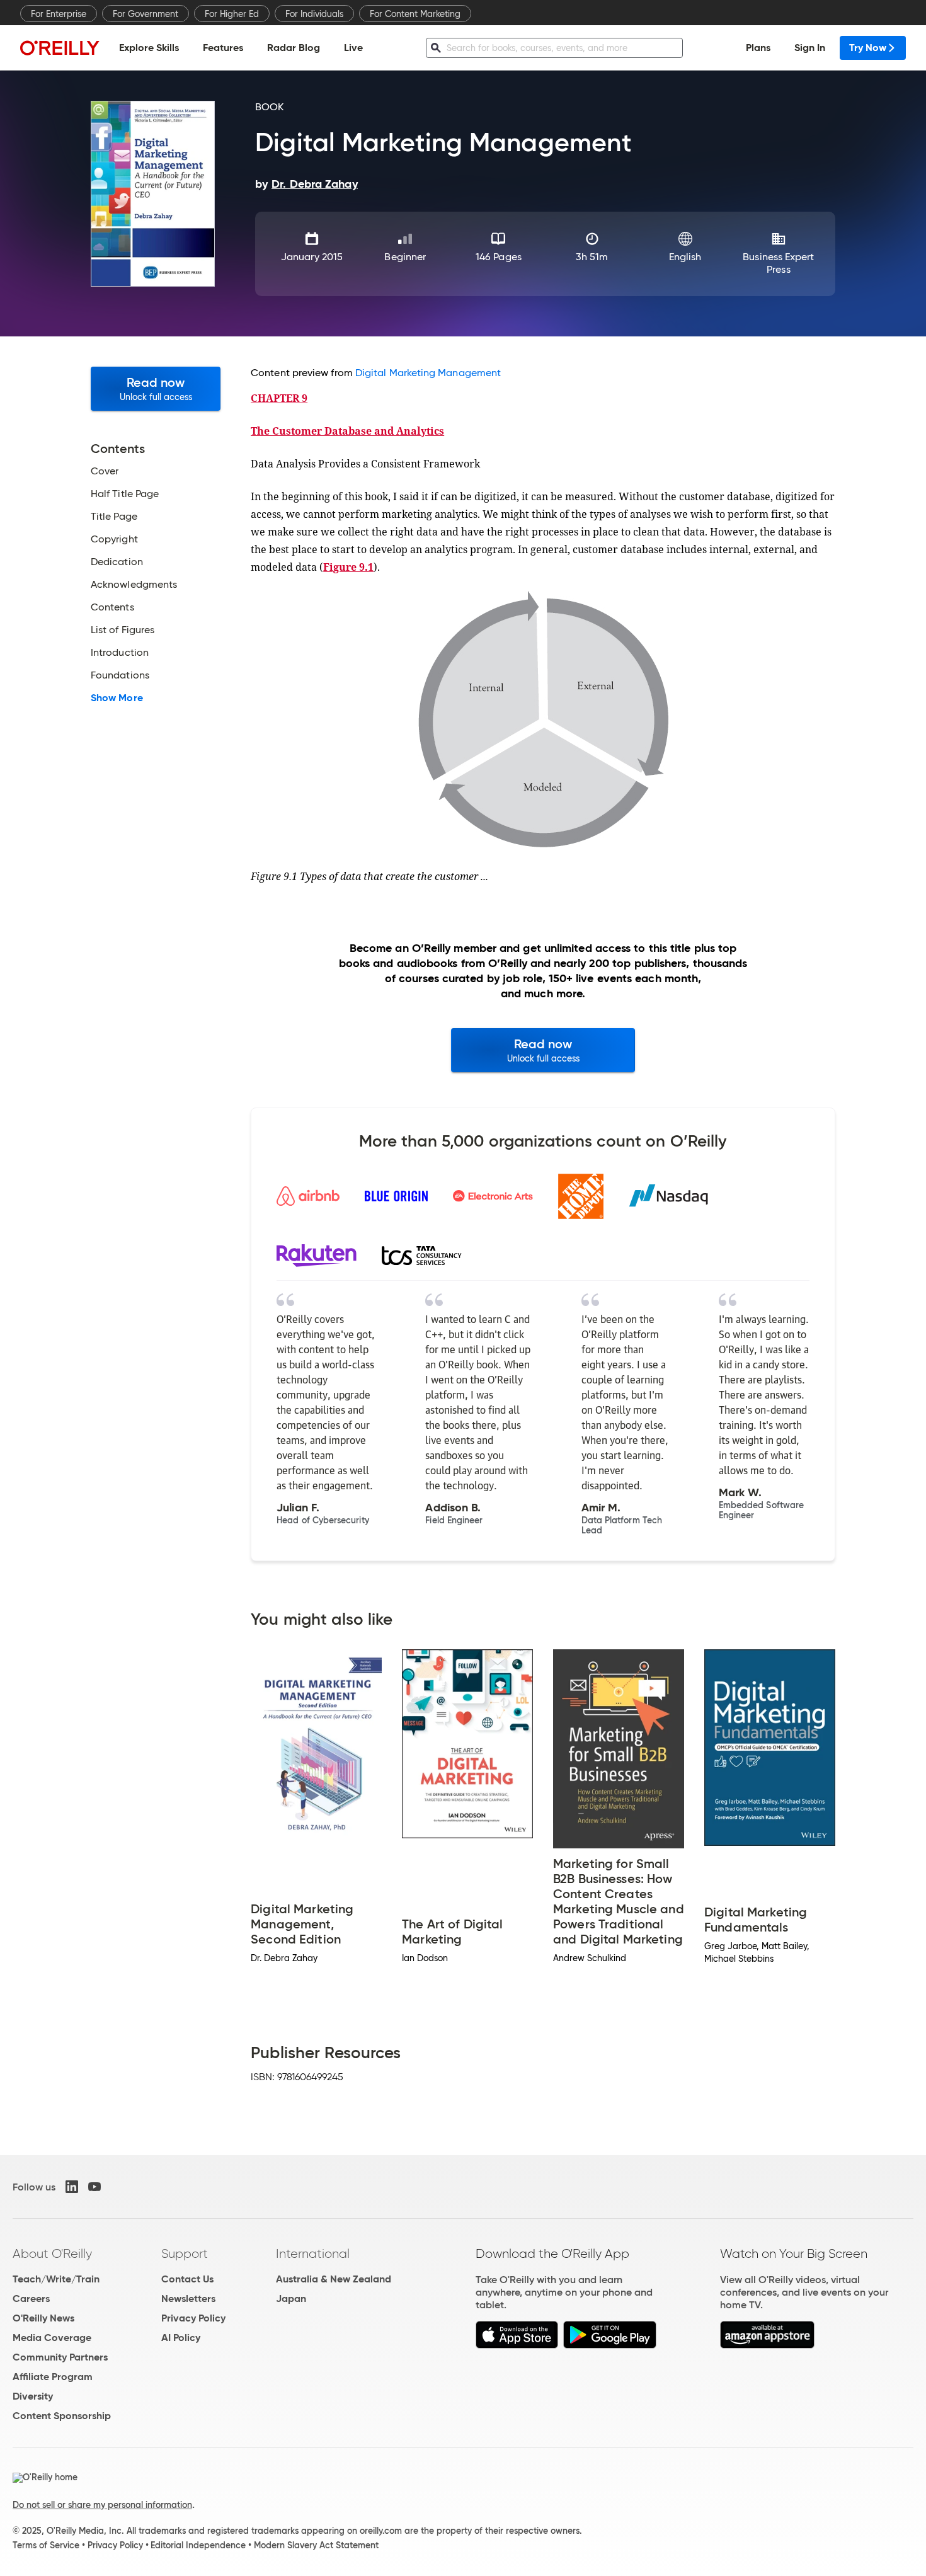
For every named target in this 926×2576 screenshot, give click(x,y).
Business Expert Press (778, 263)
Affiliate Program (53, 2377)
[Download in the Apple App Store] (517, 2345)
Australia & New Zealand (334, 2279)
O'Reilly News (43, 2318)
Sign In (810, 48)
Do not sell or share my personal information (102, 2505)
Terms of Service (46, 2545)
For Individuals (314, 14)
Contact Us (187, 2279)
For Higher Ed (232, 14)
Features (223, 48)
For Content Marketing (415, 14)
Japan (291, 2298)
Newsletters (188, 2298)
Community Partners (60, 2357)
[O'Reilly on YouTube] (94, 2187)
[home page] (60, 48)
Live (353, 48)
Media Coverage (52, 2338)
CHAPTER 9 (279, 398)
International (313, 2253)
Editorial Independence (198, 2545)
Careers (31, 2298)
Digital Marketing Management (428, 373)
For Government (146, 14)
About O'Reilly (52, 2253)
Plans (758, 48)
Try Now (868, 48)
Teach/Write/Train (56, 2279)
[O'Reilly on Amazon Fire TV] (768, 2345)
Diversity (33, 2396)
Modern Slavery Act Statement (316, 2545)
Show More (117, 698)
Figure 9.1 (348, 567)
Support (185, 2253)
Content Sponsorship (62, 2416)
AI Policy (181, 2338)
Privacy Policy (193, 2318)
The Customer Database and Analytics (347, 431)
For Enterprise (59, 14)
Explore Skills (149, 48)
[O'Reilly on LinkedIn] (72, 2187)
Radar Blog (294, 48)
